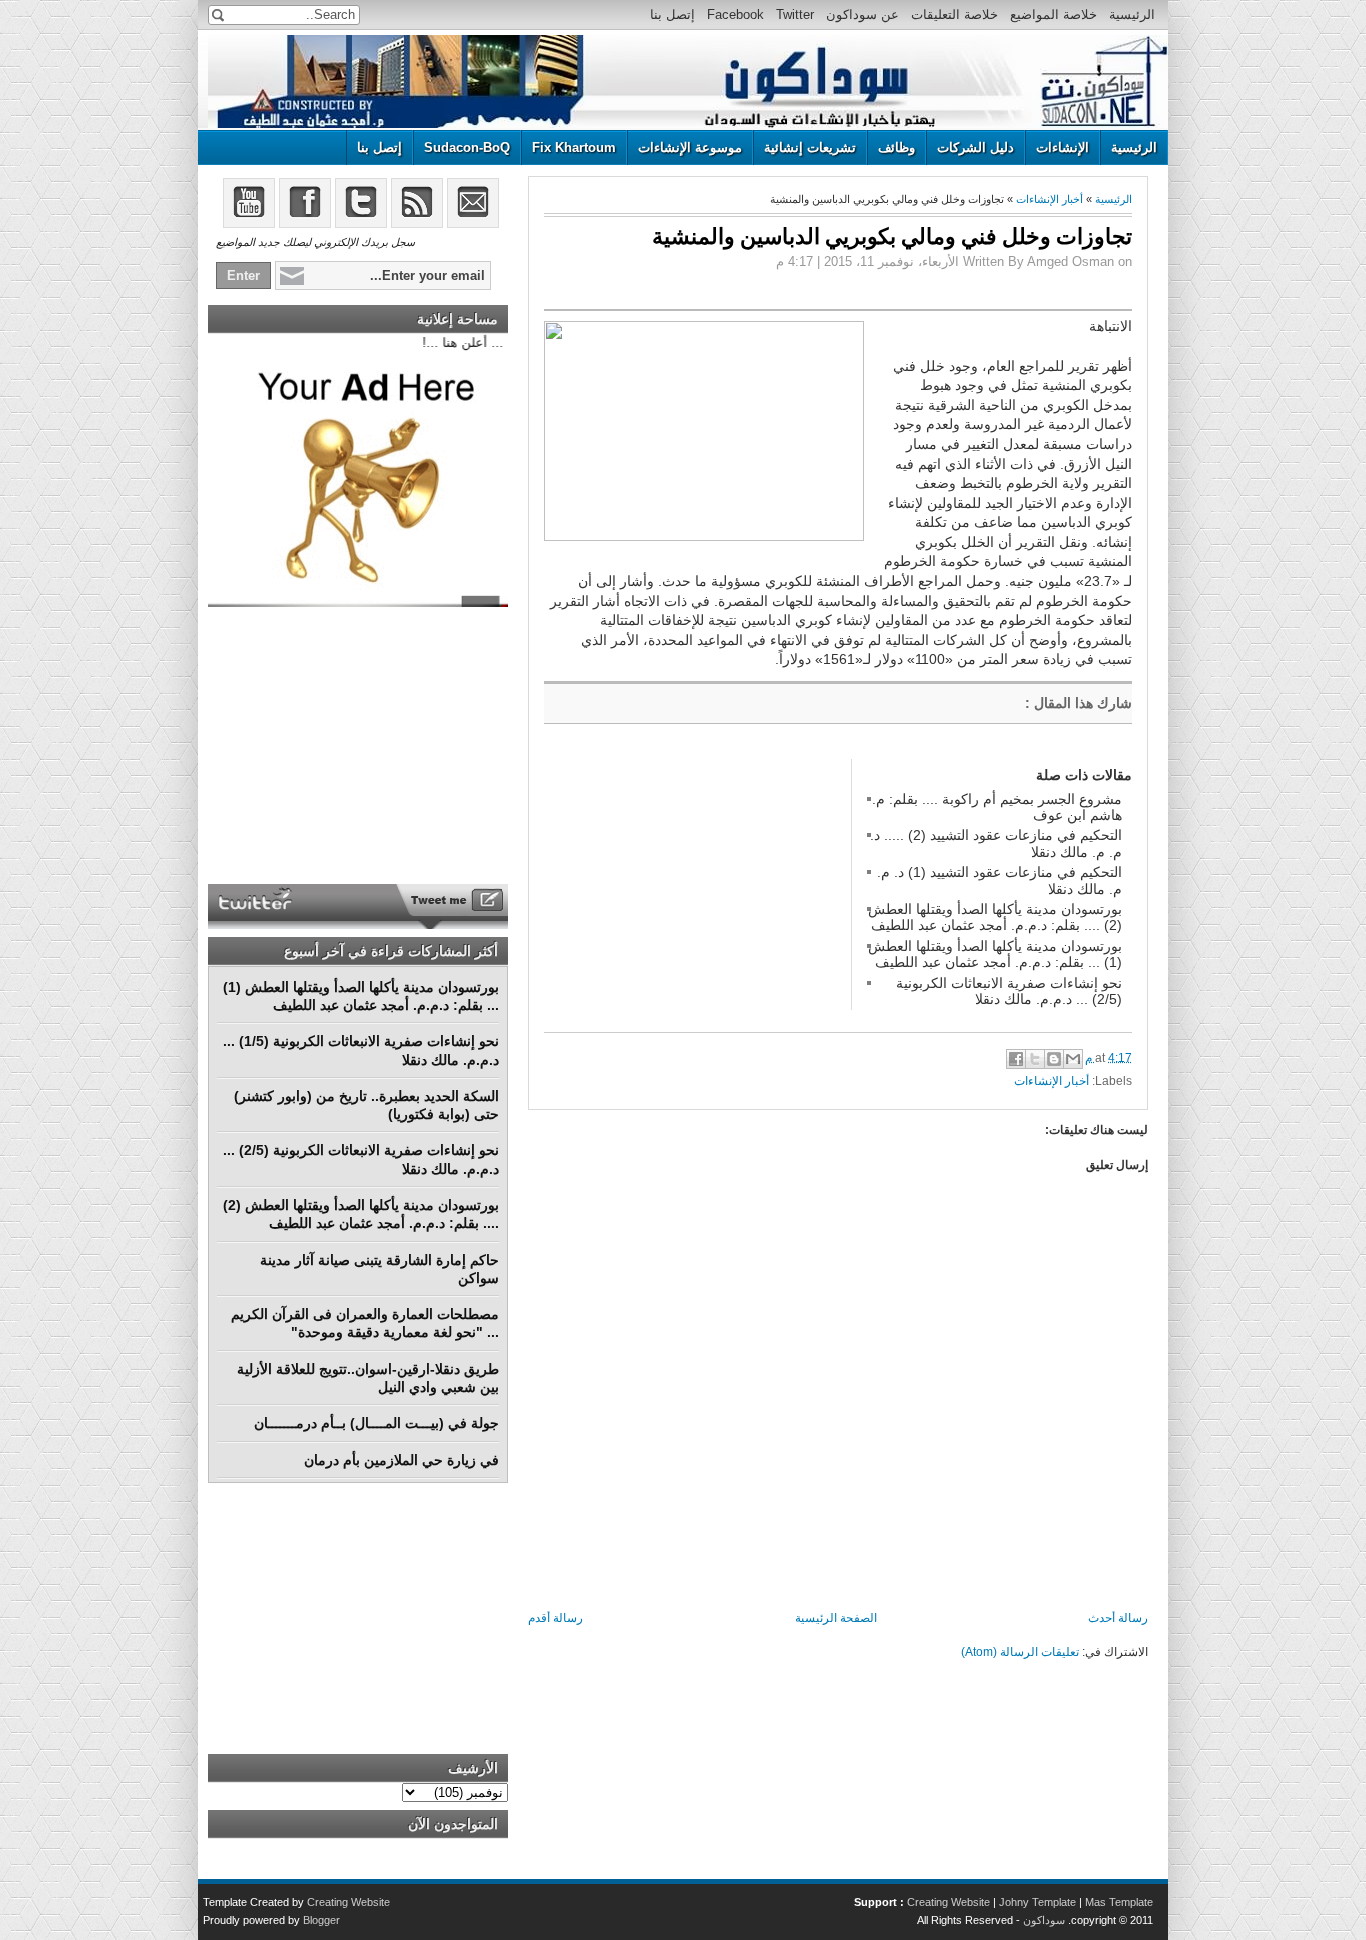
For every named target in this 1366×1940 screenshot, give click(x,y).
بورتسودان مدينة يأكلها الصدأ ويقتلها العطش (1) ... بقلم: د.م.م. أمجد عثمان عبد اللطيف (995, 954)
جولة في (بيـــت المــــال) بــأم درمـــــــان (376, 1423)
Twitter (795, 14)
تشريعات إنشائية (810, 147)
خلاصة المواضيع (1053, 14)
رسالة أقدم (555, 1618)
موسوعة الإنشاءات (690, 147)
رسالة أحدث (1118, 1618)
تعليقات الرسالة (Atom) (1020, 1652)
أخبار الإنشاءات (1049, 199)
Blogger (321, 1920)
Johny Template (1037, 1902)
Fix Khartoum (574, 147)
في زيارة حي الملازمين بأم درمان (401, 1460)
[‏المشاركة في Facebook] (1016, 1059)
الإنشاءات (1062, 147)
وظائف (896, 147)
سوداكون (1044, 1920)
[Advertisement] (694, 884)
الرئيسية (1132, 14)
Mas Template (1119, 1902)
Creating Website (948, 1902)
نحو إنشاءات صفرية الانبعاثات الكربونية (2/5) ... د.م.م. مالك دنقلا (1009, 991)
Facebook (735, 14)
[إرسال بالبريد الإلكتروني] (1073, 1059)
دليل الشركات (975, 147)
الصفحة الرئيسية (836, 1618)
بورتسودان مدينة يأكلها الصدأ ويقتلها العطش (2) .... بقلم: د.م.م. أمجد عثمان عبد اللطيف (995, 917)
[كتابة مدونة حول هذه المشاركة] (1054, 1059)
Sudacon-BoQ (467, 147)
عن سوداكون (862, 14)
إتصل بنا (672, 14)
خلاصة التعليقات (954, 14)
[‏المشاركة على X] (1035, 1059)
